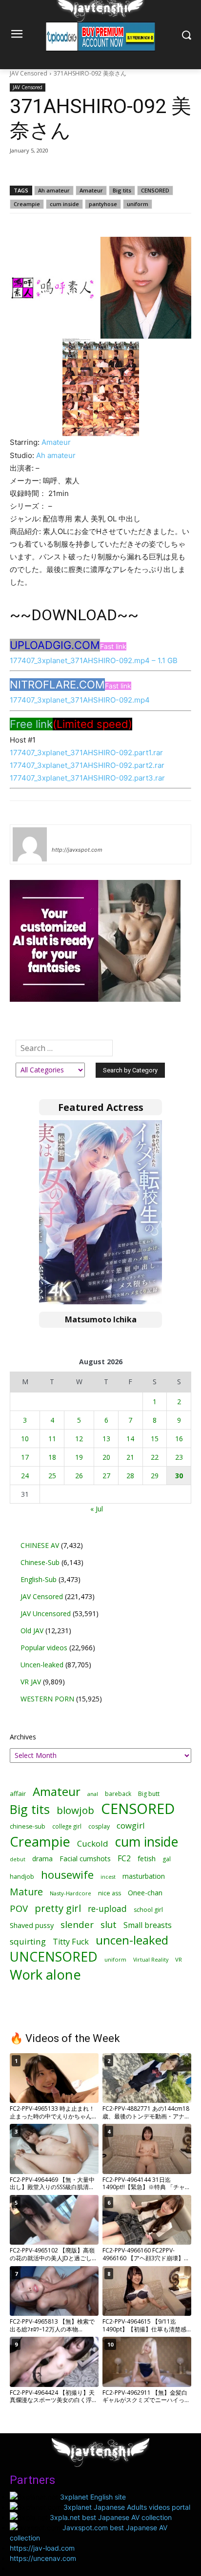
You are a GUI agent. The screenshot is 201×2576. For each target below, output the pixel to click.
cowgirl (131, 1825)
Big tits (122, 190)
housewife (67, 1875)
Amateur (91, 190)
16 (179, 1439)
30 (179, 1476)
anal (93, 1794)
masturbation (144, 1876)
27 (106, 1476)
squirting (28, 1941)
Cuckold (93, 1843)
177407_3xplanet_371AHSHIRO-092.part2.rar (87, 765)
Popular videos (44, 1648)
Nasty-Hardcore (70, 1893)
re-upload (107, 1909)
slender (77, 1925)
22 (155, 1457)
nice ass (110, 1893)
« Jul (97, 1509)
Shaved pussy (32, 1925)
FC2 (124, 1859)
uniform (138, 204)
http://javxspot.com (77, 850)
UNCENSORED (54, 1957)
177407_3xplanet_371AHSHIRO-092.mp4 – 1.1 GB (94, 660)
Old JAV (32, 1631)
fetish (147, 1858)
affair (18, 1794)
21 (130, 1457)
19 (79, 1457)
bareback (118, 1794)
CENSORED (155, 190)
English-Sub (39, 1579)
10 (25, 1439)
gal (167, 1859)
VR (179, 1959)
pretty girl (58, 1908)
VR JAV (31, 1682)
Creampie (27, 204)
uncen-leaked (132, 1940)
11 (52, 1439)
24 (25, 1476)
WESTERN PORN (47, 1699)
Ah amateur (54, 190)
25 (52, 1476)
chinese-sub (28, 1826)
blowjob (75, 1810)
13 (106, 1439)
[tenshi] (30, 844)
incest (108, 1877)
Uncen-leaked (42, 1665)
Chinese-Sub (40, 1562)
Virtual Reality (151, 1959)
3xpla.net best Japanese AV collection (111, 2517)
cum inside (64, 204)
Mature (26, 1892)
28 (130, 1476)
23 (179, 1457)
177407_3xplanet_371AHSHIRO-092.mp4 (80, 700)
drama (42, 1859)
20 (106, 1457)
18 (52, 1457)
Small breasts (148, 1925)
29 (155, 1476)
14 (130, 1439)
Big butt (149, 1794)
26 (79, 1476)
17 (25, 1457)
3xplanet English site (93, 2497)
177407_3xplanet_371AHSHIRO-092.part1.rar (86, 753)
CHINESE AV (40, 1545)
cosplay (99, 1826)
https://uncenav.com (43, 2558)
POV (19, 1908)
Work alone (45, 1975)
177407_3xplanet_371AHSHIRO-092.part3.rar (87, 778)
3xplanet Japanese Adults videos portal (127, 2507)
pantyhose (103, 204)
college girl (67, 1826)
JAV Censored (29, 73)
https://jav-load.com (42, 2548)
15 (155, 1439)
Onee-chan (145, 1893)
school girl (148, 1910)
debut (18, 1859)
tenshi (63, 836)
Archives (23, 1737)
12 (79, 1439)
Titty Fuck (71, 1942)
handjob (22, 1877)
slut (109, 1925)
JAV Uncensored (46, 1613)
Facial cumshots (85, 1859)
